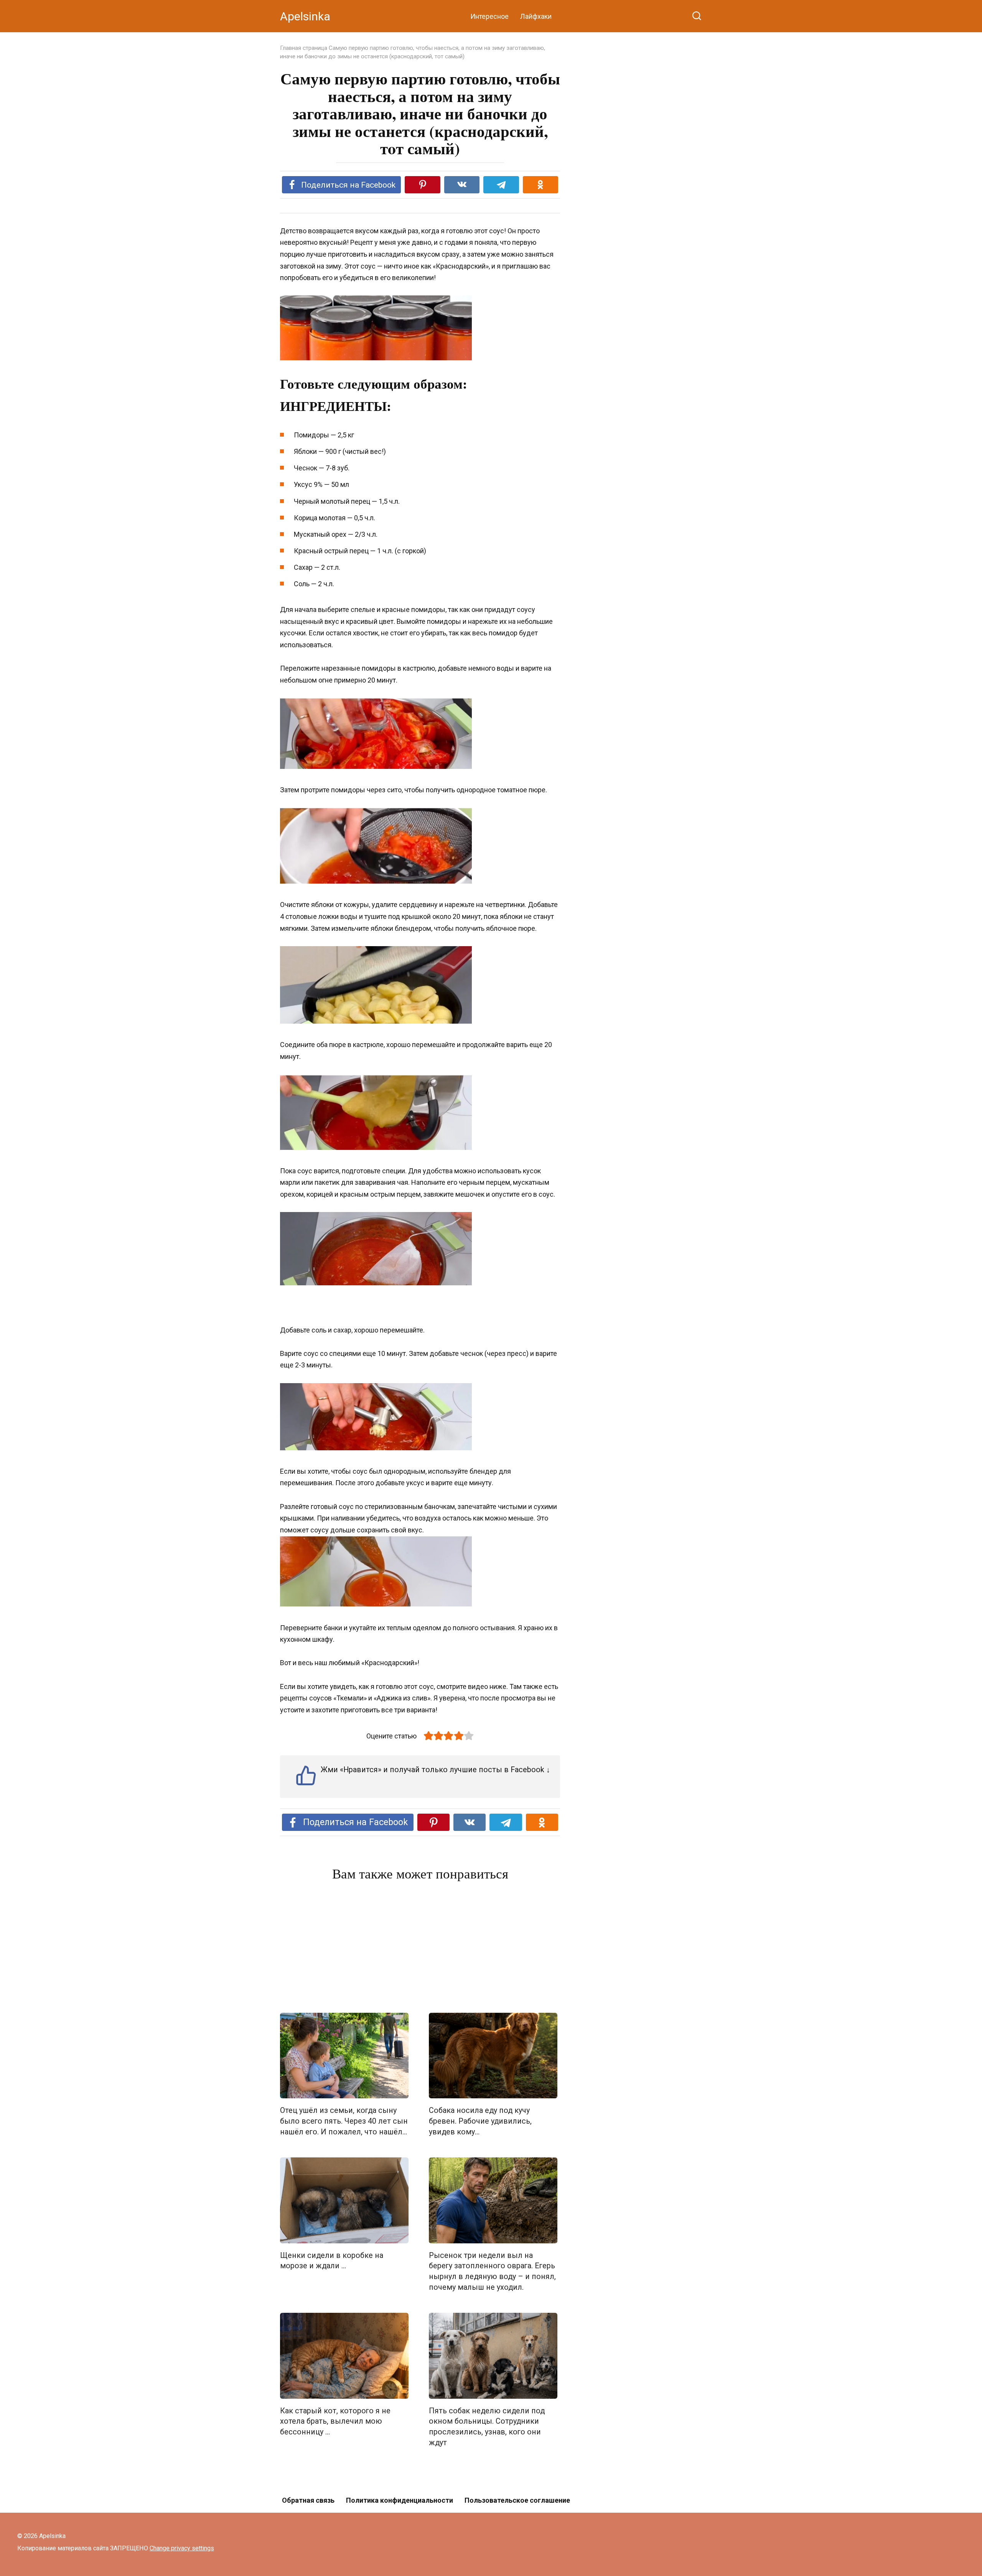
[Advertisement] (420, 1949)
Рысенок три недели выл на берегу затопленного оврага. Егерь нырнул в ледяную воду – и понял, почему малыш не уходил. (492, 2271)
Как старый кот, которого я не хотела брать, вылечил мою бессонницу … (335, 2421)
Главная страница (304, 48)
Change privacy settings (182, 2548)
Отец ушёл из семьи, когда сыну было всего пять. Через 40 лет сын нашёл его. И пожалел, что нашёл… (344, 2121)
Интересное (489, 16)
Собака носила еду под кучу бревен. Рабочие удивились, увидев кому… (480, 2121)
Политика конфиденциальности (400, 2500)
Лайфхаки (536, 16)
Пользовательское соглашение (517, 2500)
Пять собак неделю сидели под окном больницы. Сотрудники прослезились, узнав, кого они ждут (487, 2427)
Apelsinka (305, 16)
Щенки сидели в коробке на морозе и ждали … (332, 2261)
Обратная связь (308, 2500)
